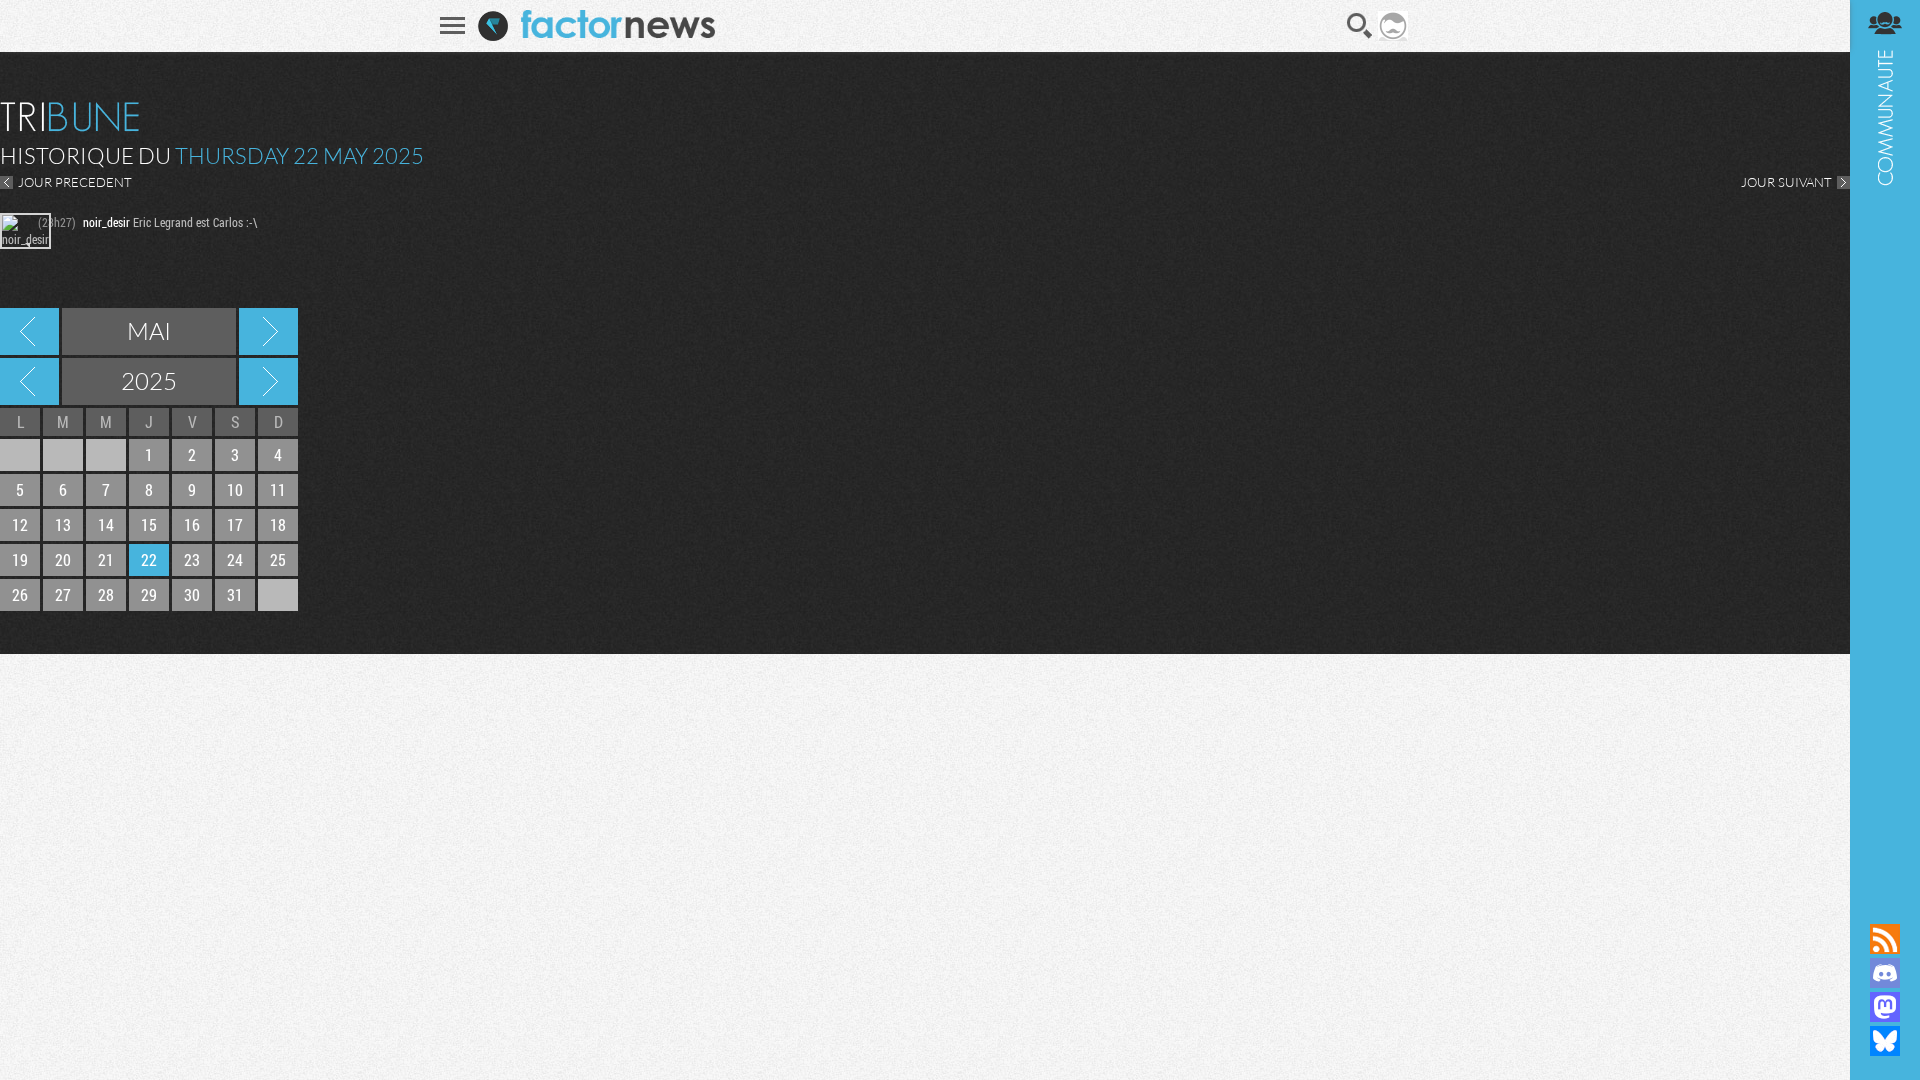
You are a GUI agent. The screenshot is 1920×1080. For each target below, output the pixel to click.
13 (63, 524)
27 (63, 594)
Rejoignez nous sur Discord (1885, 973)
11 (278, 489)
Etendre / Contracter (1885, 905)
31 (235, 594)
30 (192, 594)
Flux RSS (1885, 939)
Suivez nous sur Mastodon (1885, 1007)
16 (192, 524)
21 (106, 559)
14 (106, 524)
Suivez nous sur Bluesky (1885, 1041)
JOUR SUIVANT (1786, 182)
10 (235, 489)
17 (235, 524)
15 (149, 524)
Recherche (1360, 26)
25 (278, 559)
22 (149, 559)
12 (20, 524)
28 (106, 594)
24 (235, 559)
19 (20, 559)
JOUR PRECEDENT (75, 182)
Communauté (1885, 442)
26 (20, 594)
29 (149, 594)
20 (63, 559)
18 (278, 524)
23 (192, 559)
